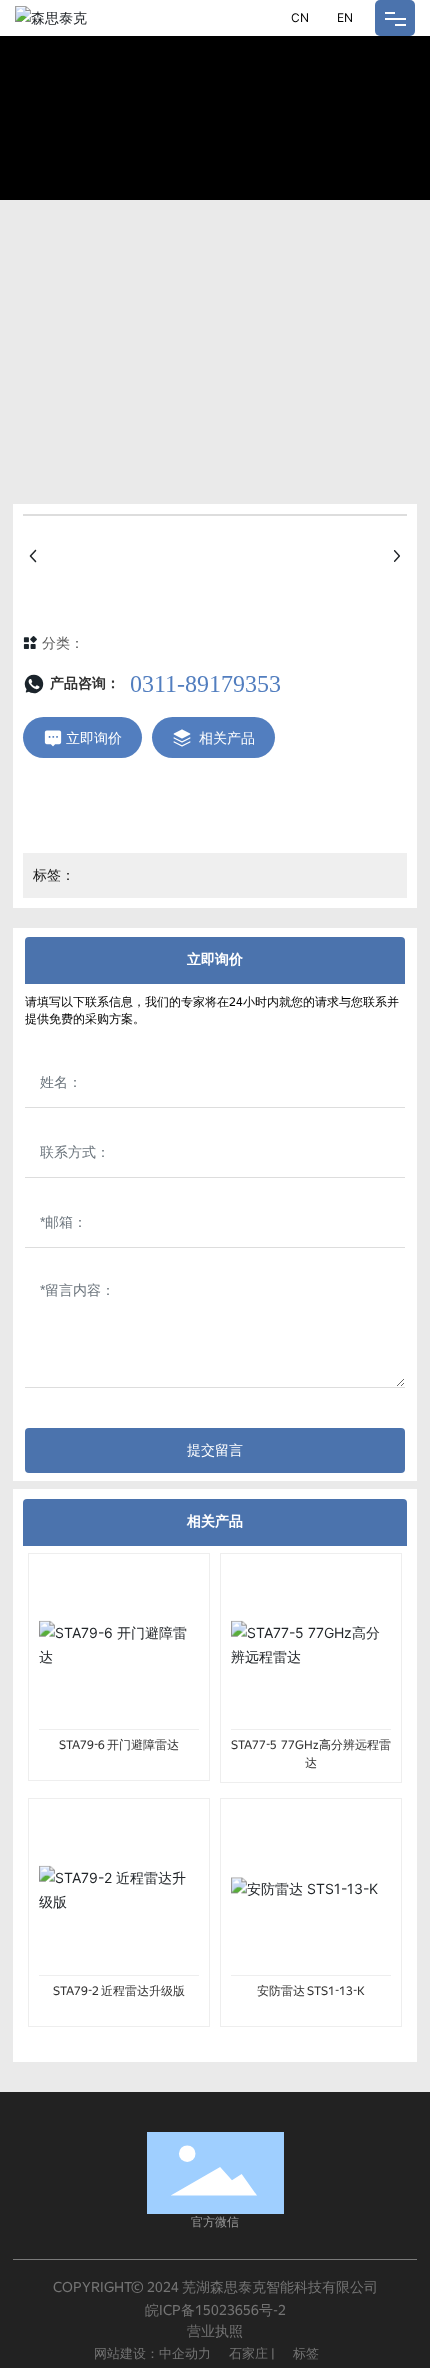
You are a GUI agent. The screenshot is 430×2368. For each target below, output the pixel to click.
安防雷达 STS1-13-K (311, 1991)
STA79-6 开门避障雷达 (119, 1745)
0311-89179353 (205, 684)
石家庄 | (253, 2353)
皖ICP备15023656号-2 (215, 2310)
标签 (307, 2353)
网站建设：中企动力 (154, 2353)
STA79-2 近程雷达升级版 (119, 1991)
